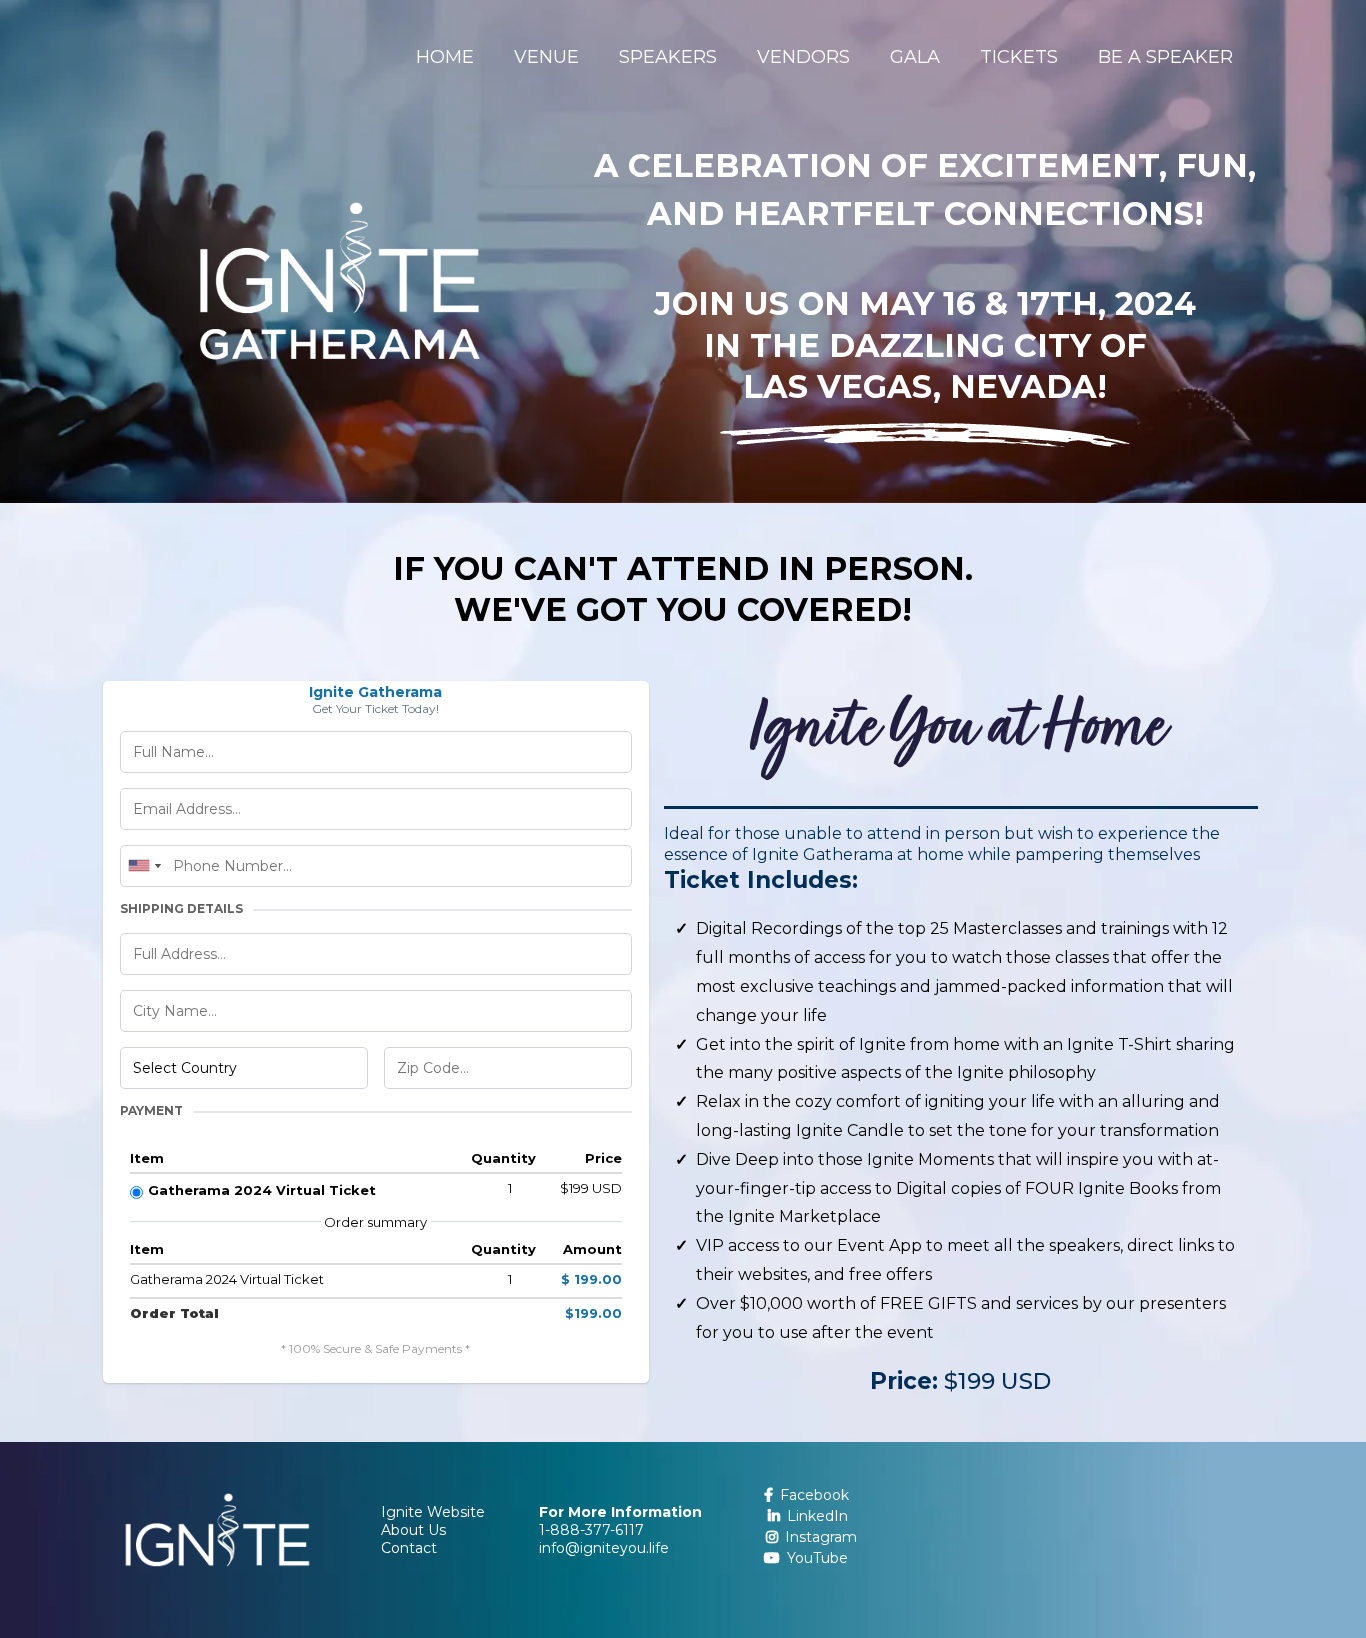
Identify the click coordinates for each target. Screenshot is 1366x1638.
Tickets (1019, 57)
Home (445, 57)
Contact (409, 1548)
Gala (915, 57)
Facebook (814, 1495)
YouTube (817, 1558)
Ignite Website (433, 1512)
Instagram (821, 1537)
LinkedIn (817, 1516)
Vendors (803, 57)
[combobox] (144, 866)
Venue (546, 57)
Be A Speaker (1165, 57)
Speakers (668, 57)
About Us (413, 1530)
